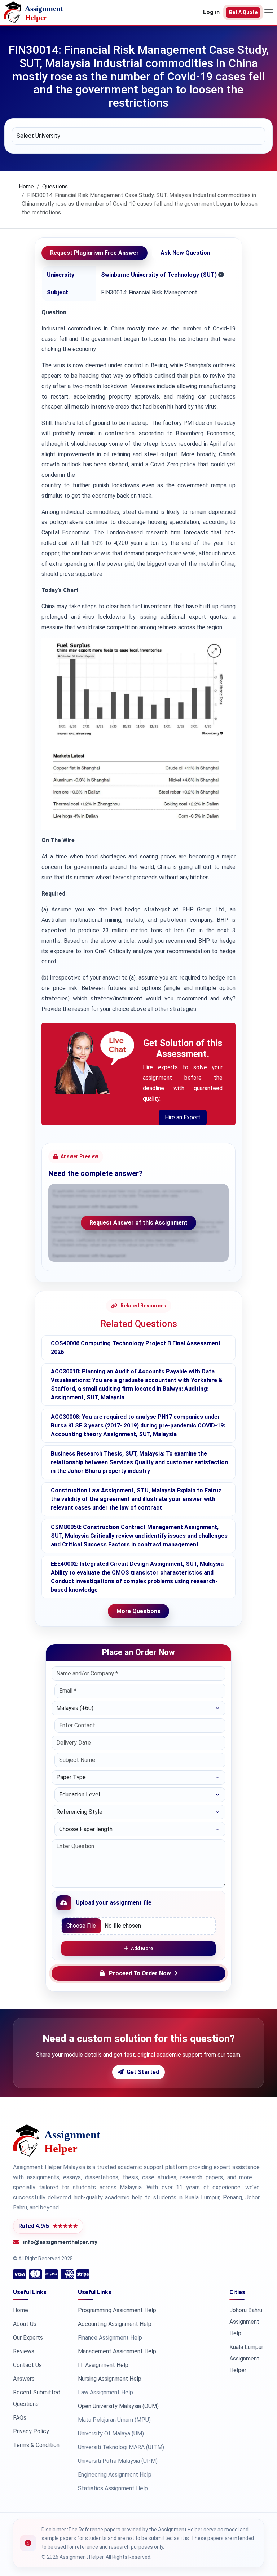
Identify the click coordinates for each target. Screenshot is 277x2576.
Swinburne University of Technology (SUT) (159, 275)
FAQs (20, 2418)
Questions (55, 186)
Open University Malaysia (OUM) (118, 2406)
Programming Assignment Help (117, 2310)
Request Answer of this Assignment (138, 1223)
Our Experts (28, 2338)
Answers (24, 2379)
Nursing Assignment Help (110, 2379)
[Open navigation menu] (269, 12)
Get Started (143, 2072)
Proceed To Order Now (140, 1973)
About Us (25, 2324)
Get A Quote (243, 12)
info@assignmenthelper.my (60, 2242)
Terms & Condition (36, 2445)
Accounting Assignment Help (115, 2324)
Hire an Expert (183, 1117)
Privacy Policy (31, 2431)
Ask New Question (185, 253)
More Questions (138, 1611)
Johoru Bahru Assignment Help (246, 2322)
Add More (142, 1948)
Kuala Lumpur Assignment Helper (246, 2359)
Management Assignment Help (117, 2351)
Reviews (24, 2351)
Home (26, 186)
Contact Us (27, 2365)
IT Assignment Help (103, 2365)
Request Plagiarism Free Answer (94, 253)
